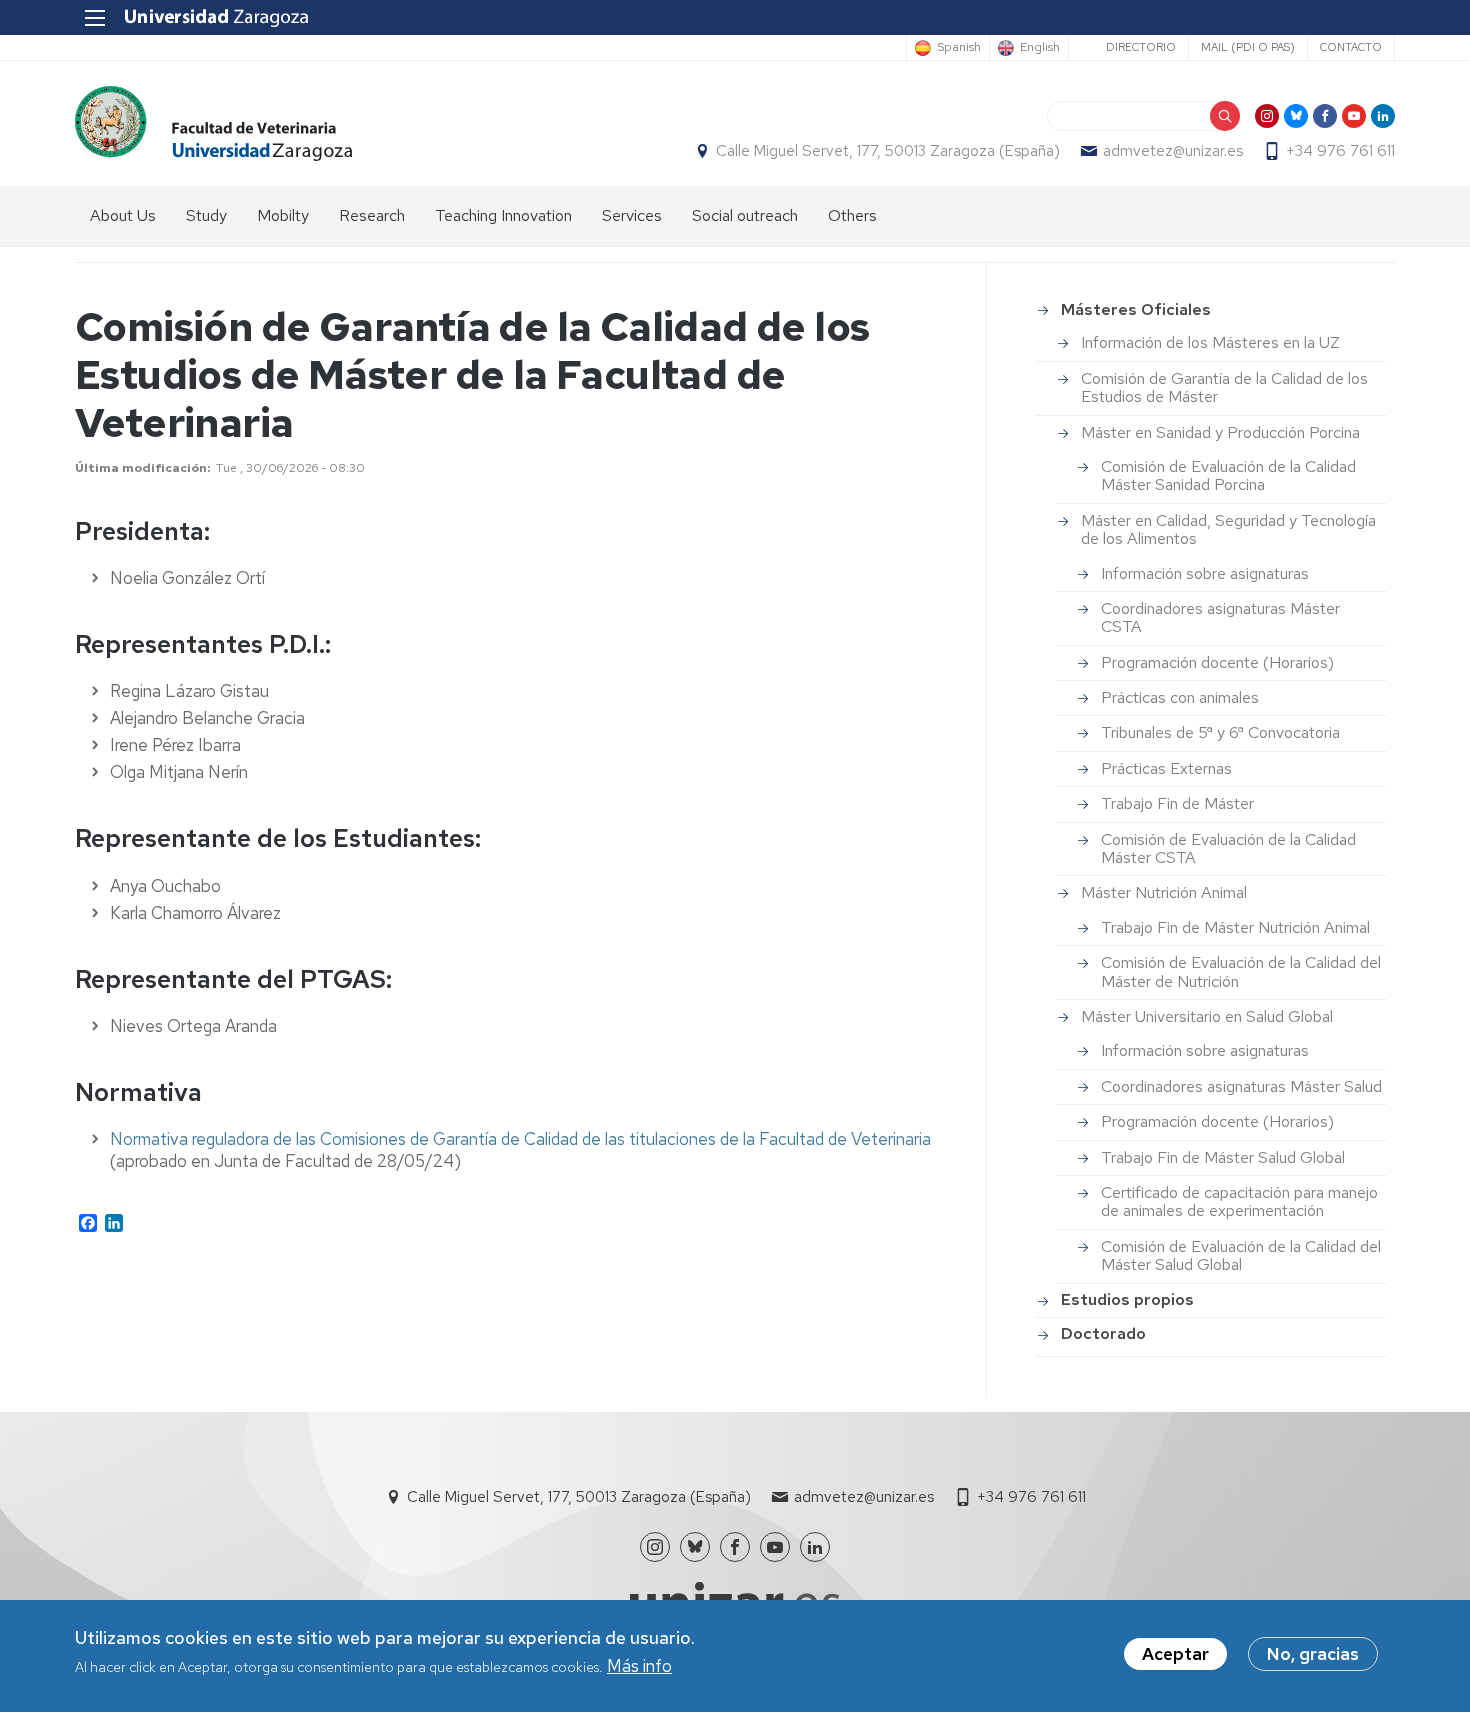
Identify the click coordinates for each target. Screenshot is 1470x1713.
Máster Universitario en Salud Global (1207, 1016)
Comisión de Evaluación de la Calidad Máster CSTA (1228, 848)
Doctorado (1103, 1333)
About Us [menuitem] (123, 215)
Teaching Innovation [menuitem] (503, 215)
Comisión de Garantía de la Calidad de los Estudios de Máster (1224, 387)
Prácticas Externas (1166, 768)
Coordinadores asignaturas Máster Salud (1241, 1086)
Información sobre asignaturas (1205, 573)
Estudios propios (1127, 1299)
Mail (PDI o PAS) (1248, 47)
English (1040, 48)
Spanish (959, 48)
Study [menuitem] (206, 215)
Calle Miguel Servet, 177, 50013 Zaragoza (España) (888, 151)
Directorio (1141, 47)
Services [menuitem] (632, 215)
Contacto (1351, 47)
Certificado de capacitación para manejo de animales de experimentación (1239, 1201)
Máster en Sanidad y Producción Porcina (1220, 432)
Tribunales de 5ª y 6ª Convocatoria (1220, 732)
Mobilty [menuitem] (283, 215)
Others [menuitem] (852, 215)
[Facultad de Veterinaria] (213, 123)
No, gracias (1313, 1654)
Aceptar (1175, 1654)
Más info (639, 1667)
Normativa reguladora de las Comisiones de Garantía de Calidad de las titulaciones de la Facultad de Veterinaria (520, 1139)
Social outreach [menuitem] (745, 215)
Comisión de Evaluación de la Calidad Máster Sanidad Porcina (1228, 475)
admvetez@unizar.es (1173, 151)
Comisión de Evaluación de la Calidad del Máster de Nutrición (1241, 971)
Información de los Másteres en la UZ (1210, 342)
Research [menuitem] (372, 215)
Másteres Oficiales (1136, 309)
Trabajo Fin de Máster (1177, 803)
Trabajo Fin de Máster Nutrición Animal (1235, 927)
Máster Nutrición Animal (1164, 892)
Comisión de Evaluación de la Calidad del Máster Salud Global (1241, 1255)
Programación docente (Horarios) (1217, 662)
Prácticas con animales (1180, 697)
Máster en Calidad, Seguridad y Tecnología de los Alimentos (1228, 529)
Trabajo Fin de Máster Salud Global (1223, 1157)
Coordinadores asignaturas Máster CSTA (1220, 617)
